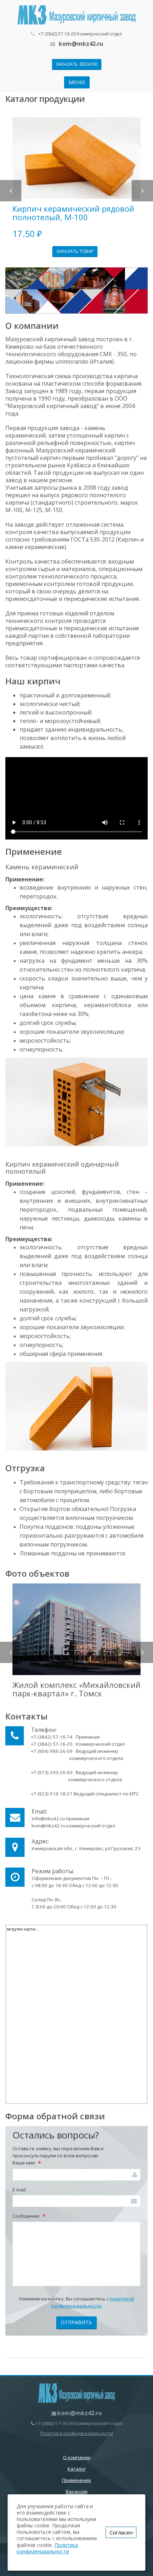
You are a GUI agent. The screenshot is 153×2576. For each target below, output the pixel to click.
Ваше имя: (27, 2163)
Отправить (76, 2322)
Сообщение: (29, 2216)
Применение (76, 2480)
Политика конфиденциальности (77, 2433)
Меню (77, 82)
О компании (77, 2457)
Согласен (121, 2532)
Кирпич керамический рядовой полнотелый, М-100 (73, 213)
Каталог (77, 2469)
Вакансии (77, 2491)
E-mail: (19, 2190)
